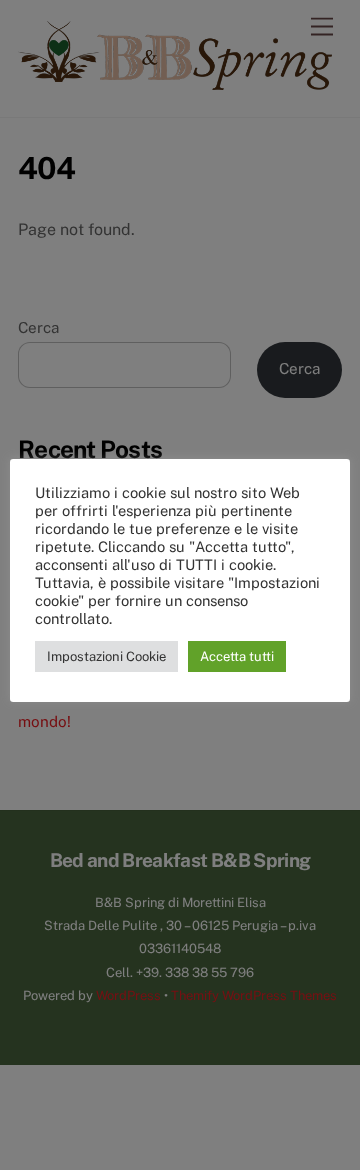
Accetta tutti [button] (237, 656)
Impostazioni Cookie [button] (106, 656)
